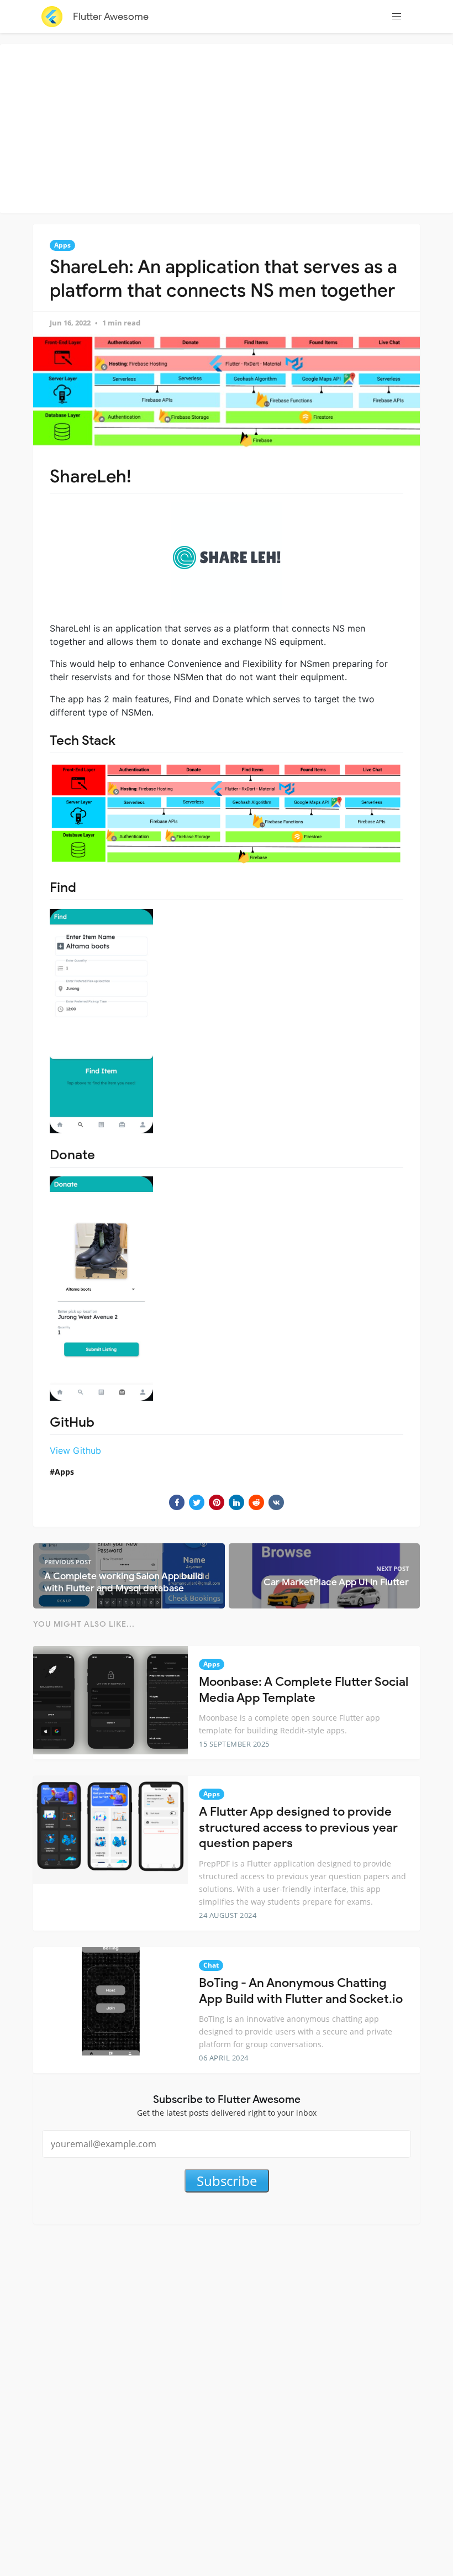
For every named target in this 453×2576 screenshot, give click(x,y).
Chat (211, 1965)
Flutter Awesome (111, 17)
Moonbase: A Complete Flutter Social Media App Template (304, 1690)
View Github (75, 1450)
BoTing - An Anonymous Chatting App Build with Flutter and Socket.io (301, 1991)
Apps (62, 245)
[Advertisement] (229, 127)
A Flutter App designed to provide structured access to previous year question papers (298, 1827)
